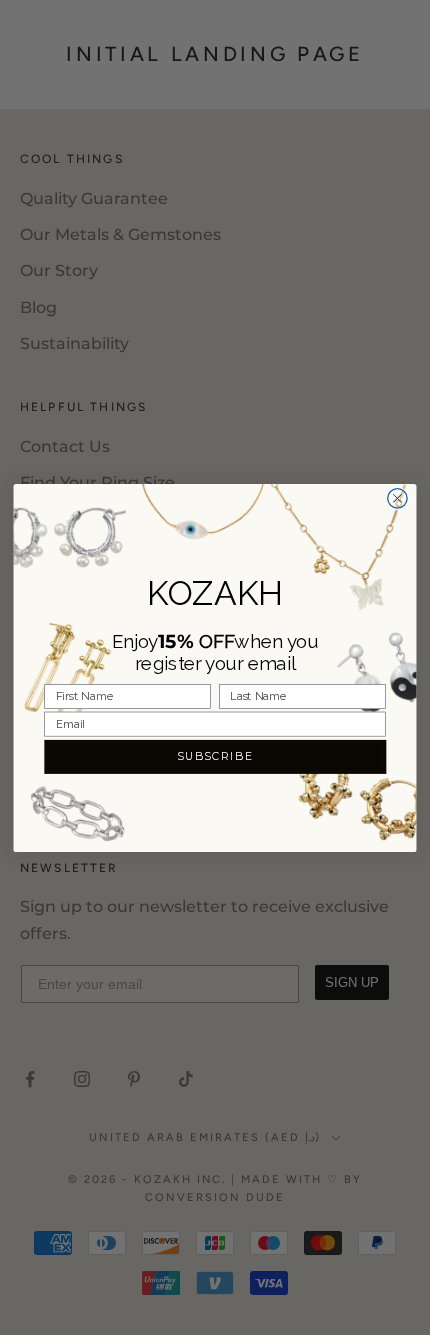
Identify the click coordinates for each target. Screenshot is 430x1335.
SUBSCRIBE (215, 755)
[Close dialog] (397, 497)
